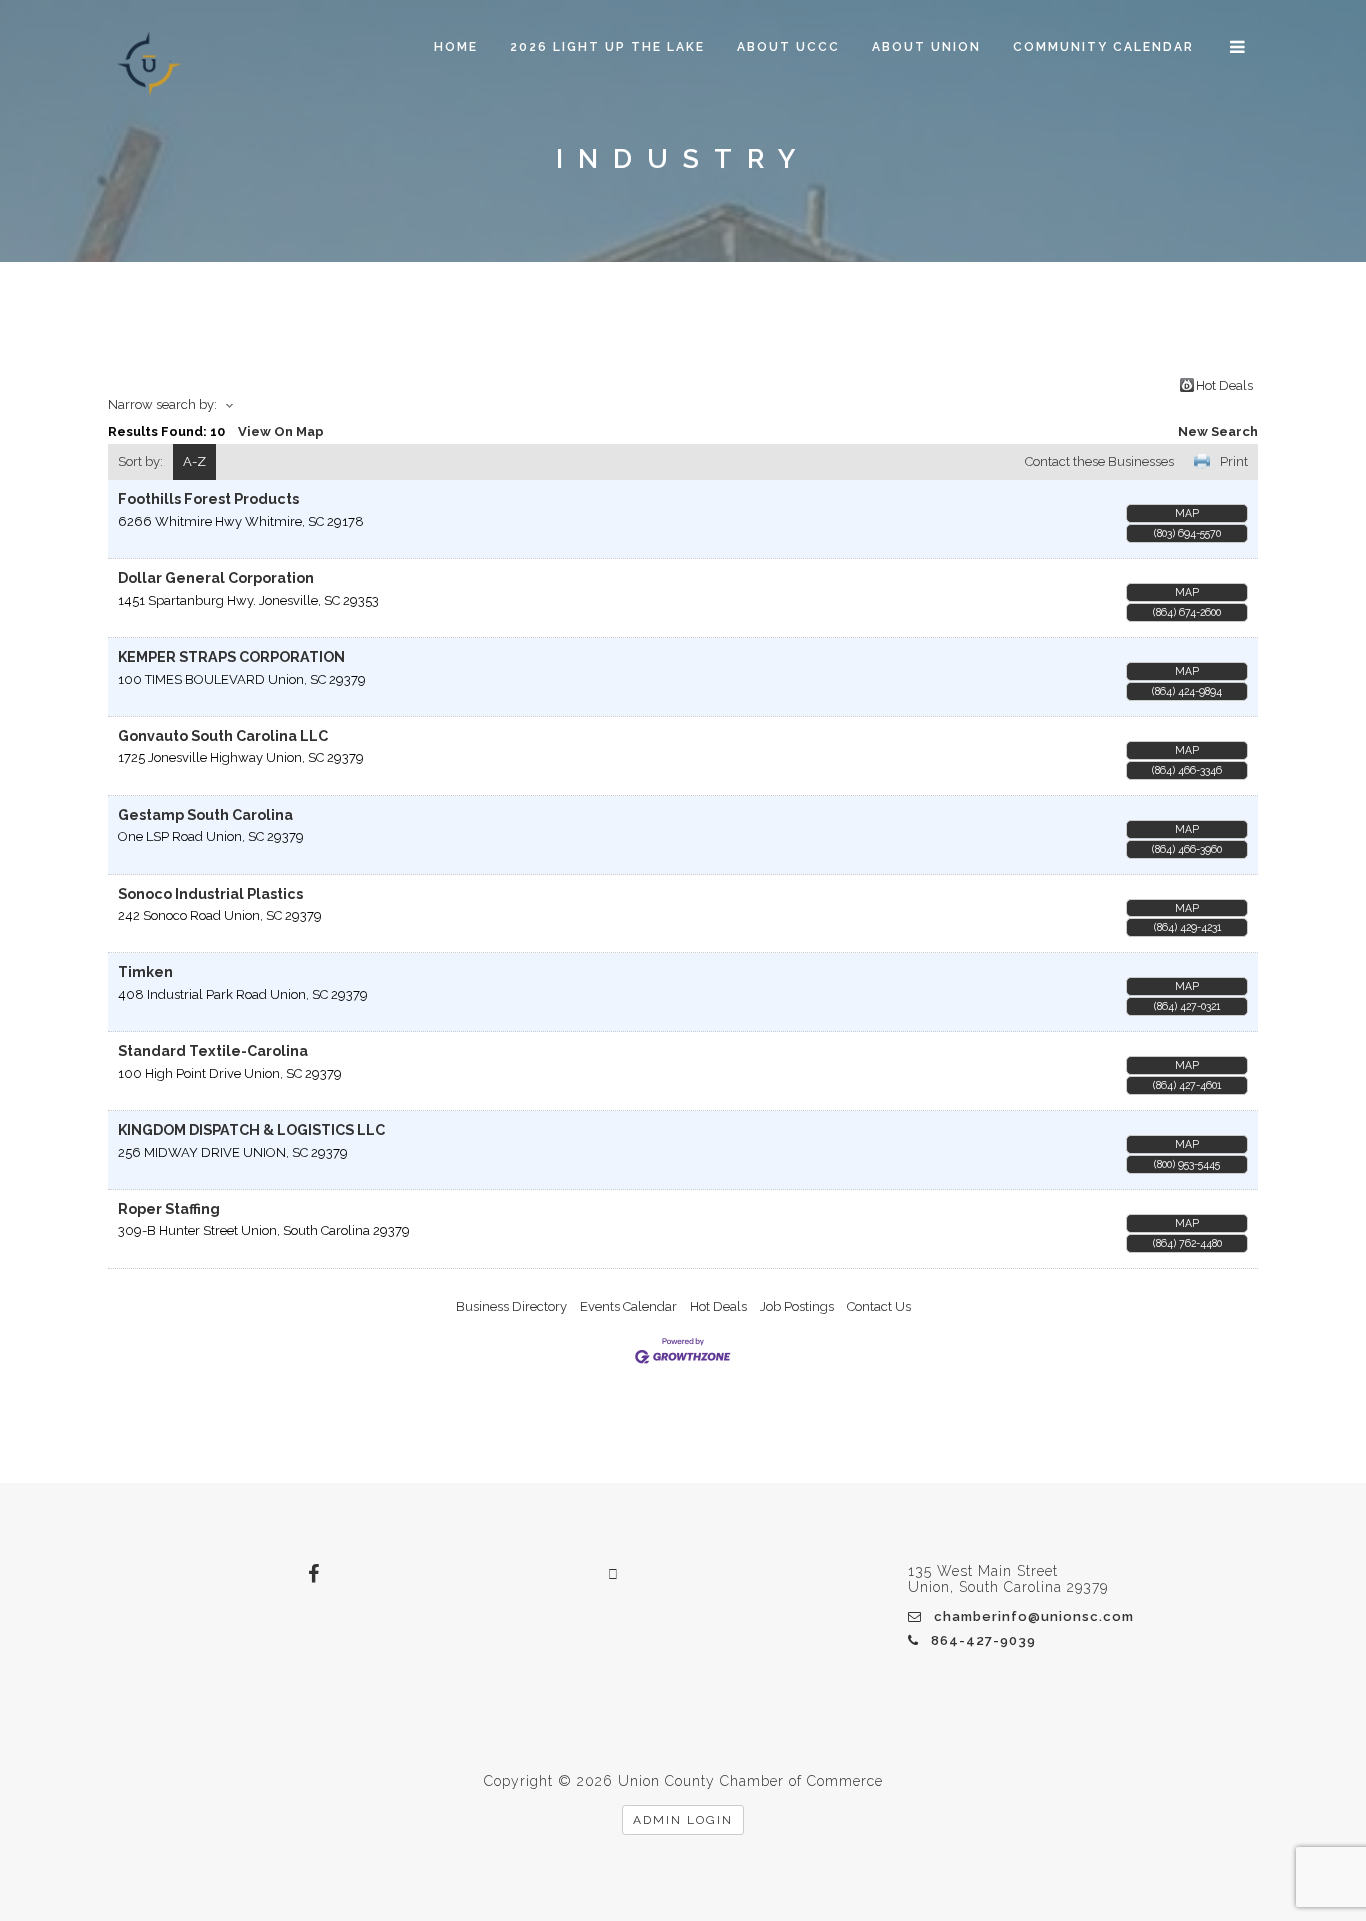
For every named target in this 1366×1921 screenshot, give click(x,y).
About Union (926, 47)
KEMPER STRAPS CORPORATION (231, 657)
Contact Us (879, 1306)
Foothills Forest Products (208, 499)
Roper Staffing (169, 1209)
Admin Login (683, 1820)
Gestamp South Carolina (205, 815)
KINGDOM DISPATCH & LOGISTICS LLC (251, 1130)
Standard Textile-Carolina (213, 1051)
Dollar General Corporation (216, 578)
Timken (145, 972)
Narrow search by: (162, 404)
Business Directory (511, 1306)
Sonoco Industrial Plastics (210, 894)
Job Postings (797, 1306)
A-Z (194, 461)
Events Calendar (628, 1306)
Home (456, 47)
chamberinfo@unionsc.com (1034, 1616)
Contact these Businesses (1099, 461)
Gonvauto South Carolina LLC (223, 736)
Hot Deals (1224, 385)
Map (1187, 513)
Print (1234, 461)
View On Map (281, 431)
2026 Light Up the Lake (607, 47)
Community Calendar (1103, 47)
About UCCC (788, 47)
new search (1218, 431)
